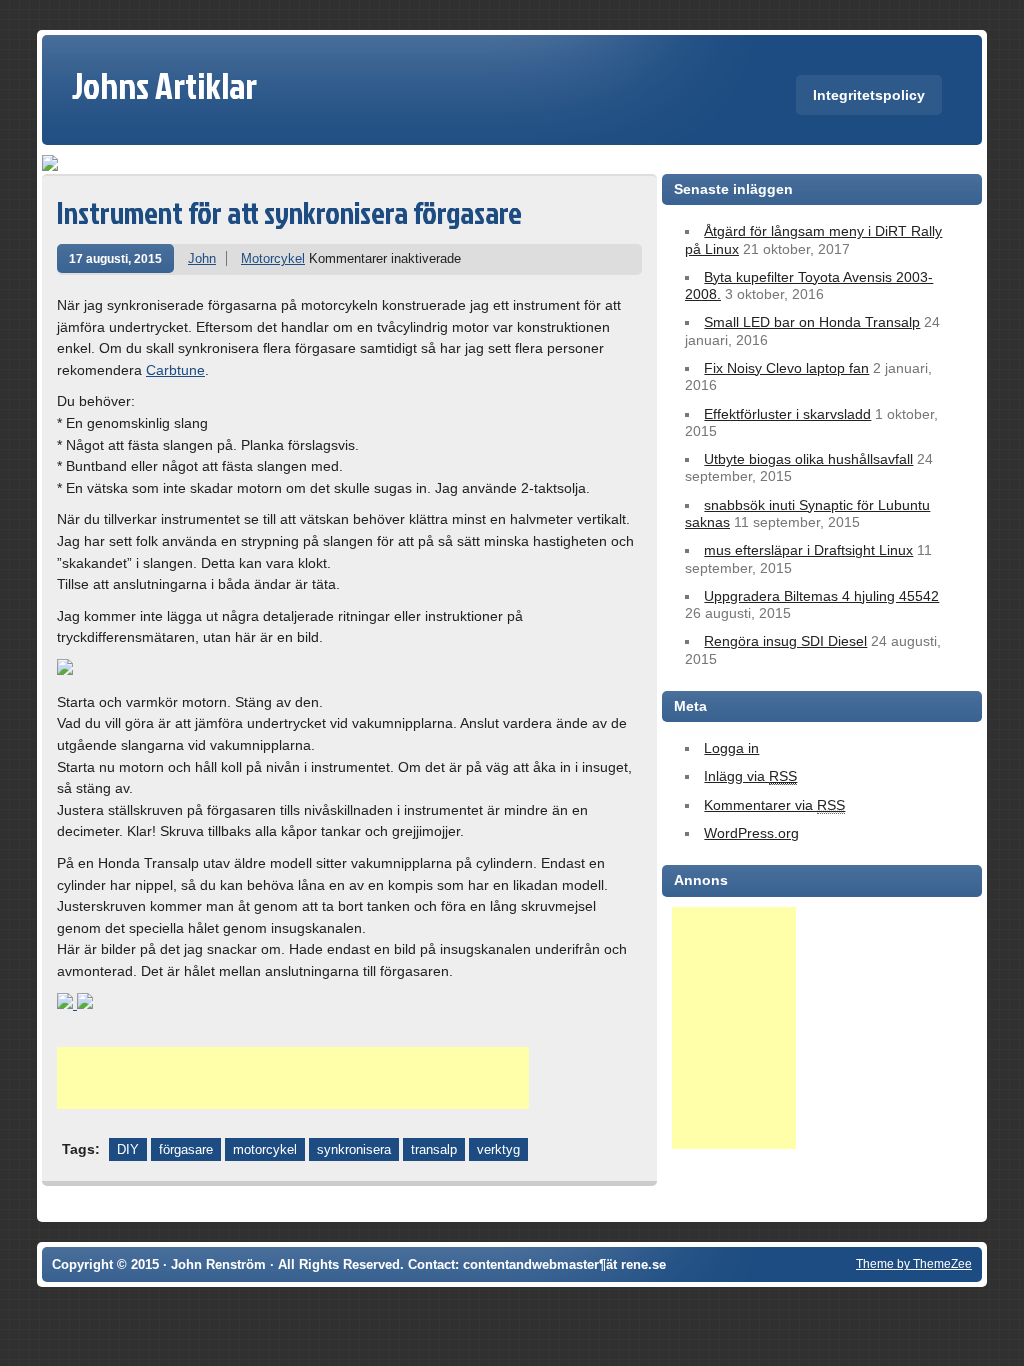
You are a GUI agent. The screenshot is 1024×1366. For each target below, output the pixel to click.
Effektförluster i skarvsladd (787, 414)
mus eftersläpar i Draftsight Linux (808, 550)
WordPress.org (751, 833)
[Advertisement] (293, 1078)
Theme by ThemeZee (914, 1263)
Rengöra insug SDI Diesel (785, 641)
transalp (434, 1149)
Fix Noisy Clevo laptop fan (786, 368)
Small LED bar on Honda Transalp (812, 322)
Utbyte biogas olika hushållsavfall (808, 459)
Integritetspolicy (869, 95)
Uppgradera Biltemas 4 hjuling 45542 (821, 596)
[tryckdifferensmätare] (65, 670)
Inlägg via (750, 776)
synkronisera (354, 1149)
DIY (128, 1149)
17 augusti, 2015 (115, 258)
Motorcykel (273, 258)
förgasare (186, 1149)
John (202, 258)
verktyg (498, 1149)
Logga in (731, 748)
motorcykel (265, 1149)
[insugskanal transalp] (67, 1004)
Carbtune (175, 370)
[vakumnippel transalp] (85, 1004)
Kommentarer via (774, 805)
